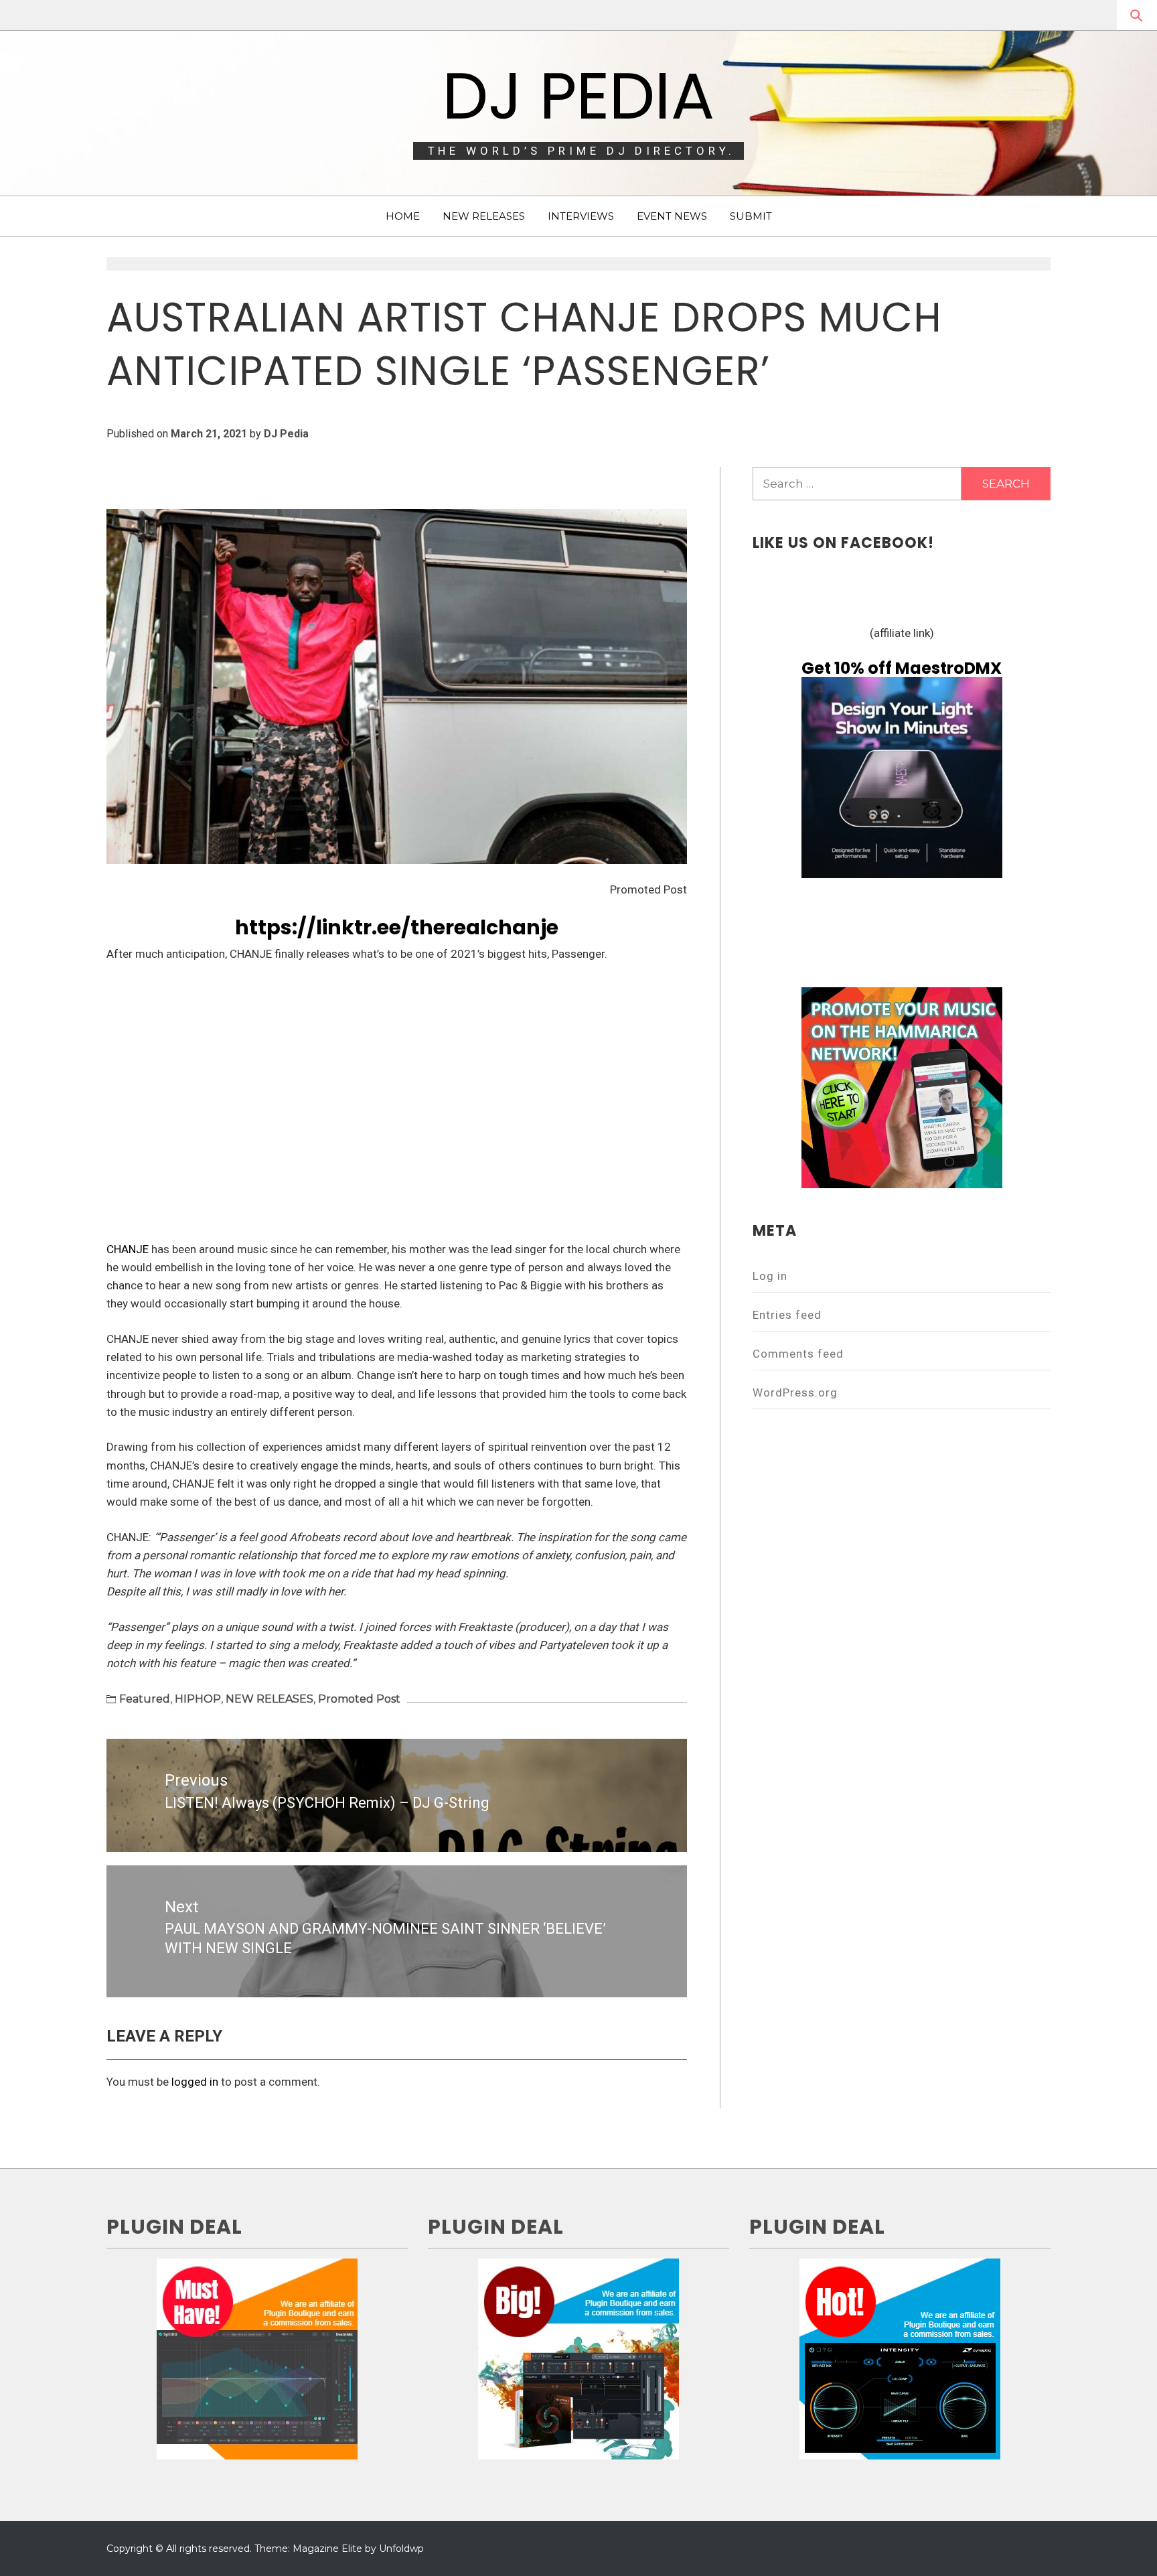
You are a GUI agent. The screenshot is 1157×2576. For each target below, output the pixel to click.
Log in (770, 1276)
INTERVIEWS (581, 216)
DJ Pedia (578, 96)
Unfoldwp (401, 2549)
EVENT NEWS (672, 216)
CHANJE (128, 1249)
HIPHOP (198, 1699)
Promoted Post (359, 1699)
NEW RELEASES (484, 216)
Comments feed (798, 1354)
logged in (195, 2082)
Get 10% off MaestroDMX (902, 668)
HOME (403, 216)
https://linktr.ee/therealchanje (397, 927)
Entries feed (787, 1315)
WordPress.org (795, 1392)
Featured (145, 1699)
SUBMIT (751, 216)
